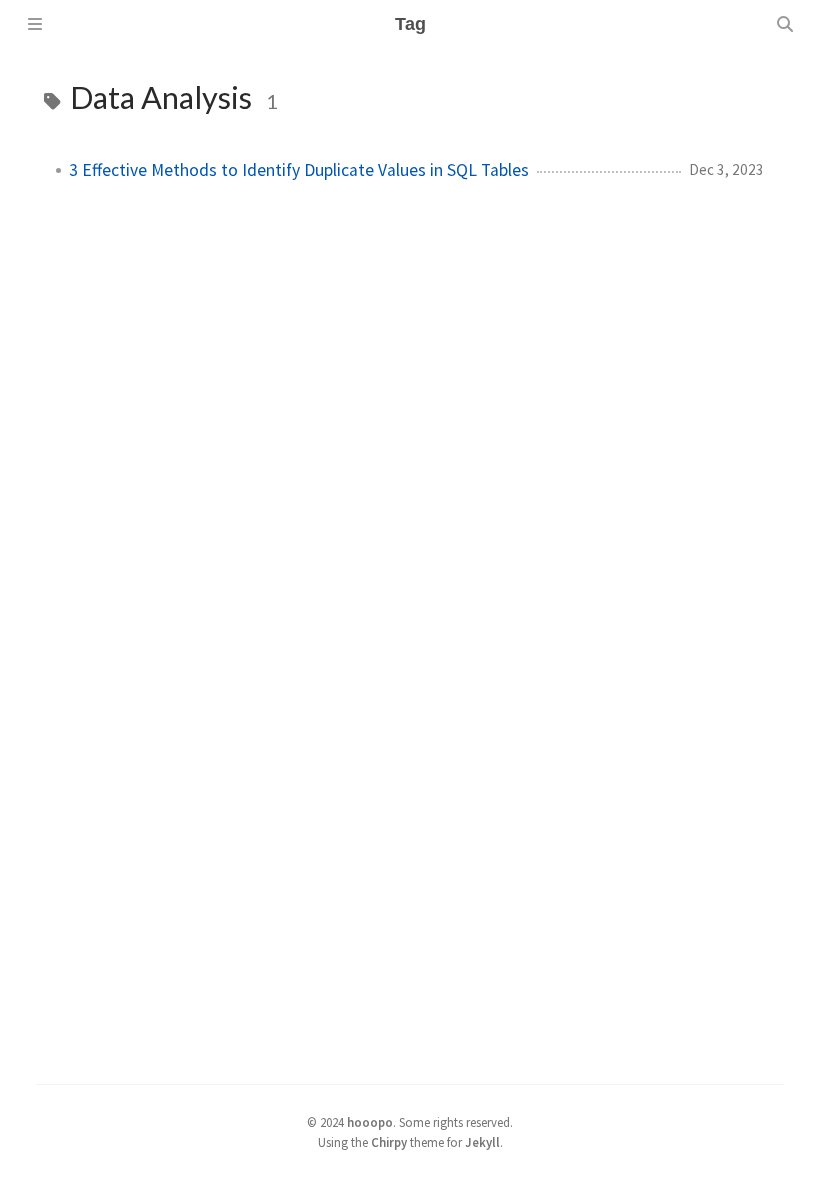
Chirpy (389, 1142)
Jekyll (482, 1142)
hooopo (370, 1122)
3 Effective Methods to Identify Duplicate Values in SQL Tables (299, 170)
